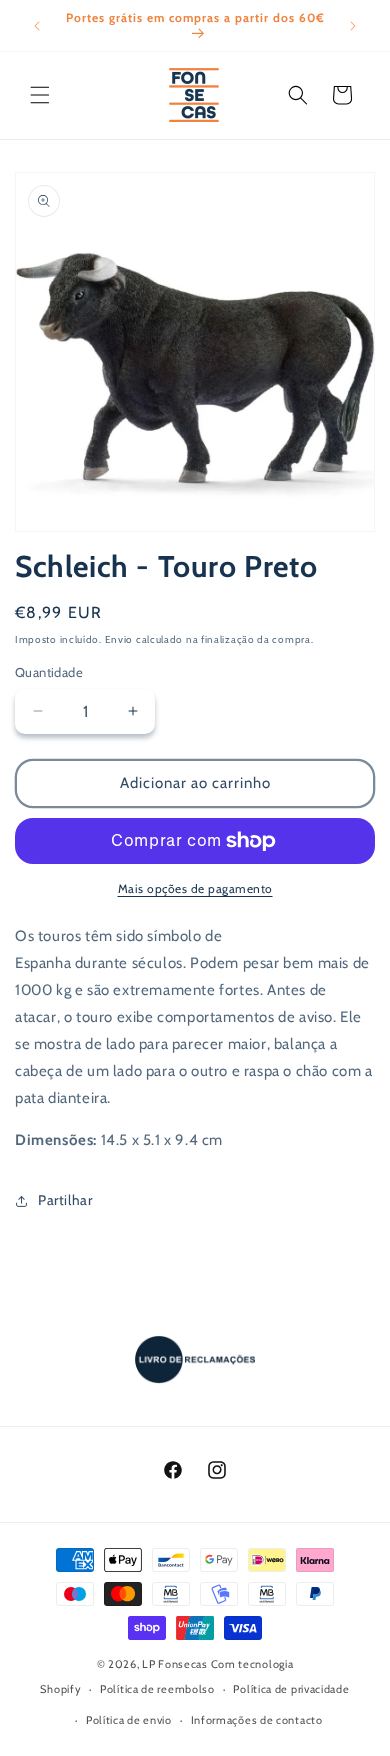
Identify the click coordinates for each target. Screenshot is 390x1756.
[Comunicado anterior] (37, 26)
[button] (40, 95)
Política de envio (129, 1720)
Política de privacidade (291, 1689)
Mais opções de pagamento (195, 888)
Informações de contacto (257, 1720)
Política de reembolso (157, 1689)
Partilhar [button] (65, 1200)
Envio (119, 639)
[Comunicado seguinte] (353, 26)
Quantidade (49, 672)
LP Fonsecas (175, 1664)
